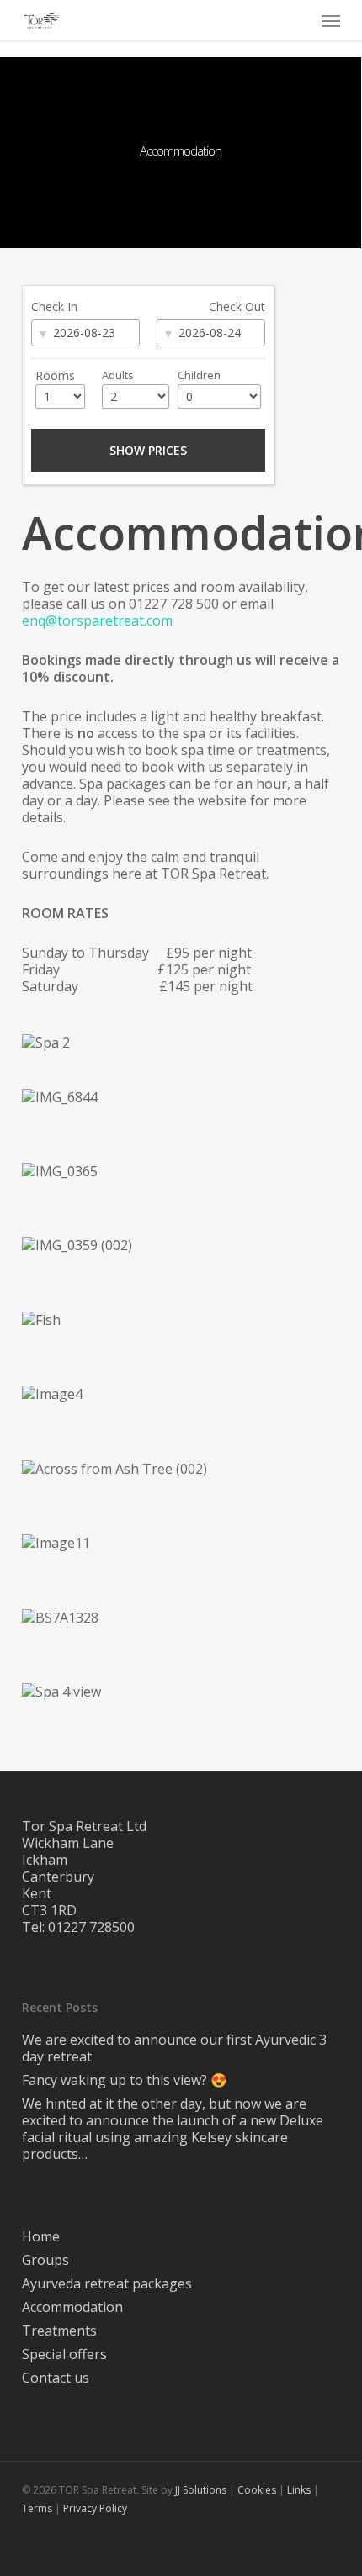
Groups (45, 2260)
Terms (37, 2508)
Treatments (59, 2331)
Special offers (64, 2354)
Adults (118, 375)
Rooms (55, 375)
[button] (331, 20)
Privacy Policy (95, 2508)
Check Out (237, 306)
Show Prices (148, 450)
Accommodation (72, 2307)
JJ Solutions (201, 2490)
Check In (54, 306)
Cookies (257, 2490)
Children (199, 375)
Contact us (56, 2378)
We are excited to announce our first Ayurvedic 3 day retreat (174, 2048)
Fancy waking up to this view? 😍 (125, 2080)
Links (299, 2490)
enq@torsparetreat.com (97, 620)
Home (41, 2236)
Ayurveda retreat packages (107, 2283)
